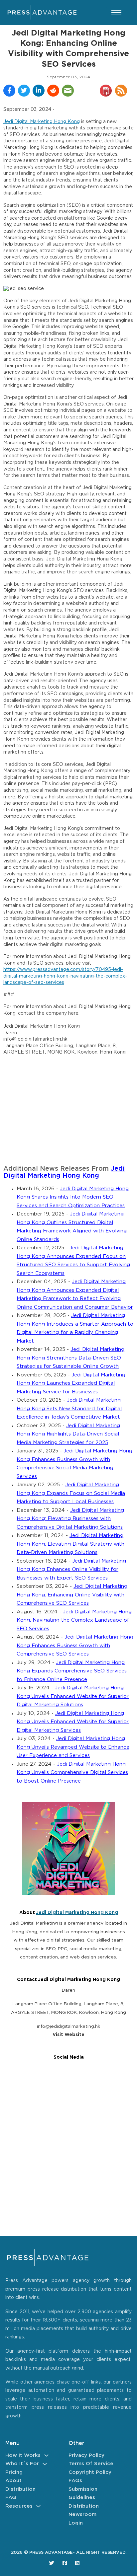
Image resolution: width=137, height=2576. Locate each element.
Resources (19, 2506)
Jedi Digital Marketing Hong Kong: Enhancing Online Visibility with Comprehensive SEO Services (72, 1595)
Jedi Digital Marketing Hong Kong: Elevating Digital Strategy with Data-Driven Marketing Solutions (70, 1544)
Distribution (20, 2489)
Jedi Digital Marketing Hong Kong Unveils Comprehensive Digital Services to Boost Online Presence (72, 1773)
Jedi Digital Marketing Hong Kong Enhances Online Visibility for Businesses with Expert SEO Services (71, 1570)
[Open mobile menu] (116, 13)
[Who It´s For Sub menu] (45, 2464)
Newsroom (82, 2514)
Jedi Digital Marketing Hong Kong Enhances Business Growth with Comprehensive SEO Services (75, 1646)
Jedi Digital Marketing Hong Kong (42, 122)
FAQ (11, 2498)
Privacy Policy (86, 2455)
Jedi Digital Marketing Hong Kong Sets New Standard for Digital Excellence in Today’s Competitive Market (69, 1409)
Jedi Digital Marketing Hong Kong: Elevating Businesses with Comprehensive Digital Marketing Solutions (70, 1519)
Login (76, 2523)
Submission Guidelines (83, 2494)
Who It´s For (22, 2464)
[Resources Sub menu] (38, 2506)
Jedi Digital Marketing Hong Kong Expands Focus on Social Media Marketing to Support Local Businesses (71, 1493)
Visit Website (68, 2035)
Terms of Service (91, 2464)
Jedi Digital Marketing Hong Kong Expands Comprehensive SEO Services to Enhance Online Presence (72, 1671)
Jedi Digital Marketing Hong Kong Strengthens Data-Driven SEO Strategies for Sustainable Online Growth (70, 1358)
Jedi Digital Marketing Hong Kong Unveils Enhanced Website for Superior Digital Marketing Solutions (73, 1696)
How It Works (23, 2455)
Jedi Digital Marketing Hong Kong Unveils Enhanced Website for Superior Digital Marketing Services (73, 1722)
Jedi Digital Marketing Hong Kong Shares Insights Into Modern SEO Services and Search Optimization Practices (73, 1197)
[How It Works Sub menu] (46, 2455)
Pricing (14, 2472)
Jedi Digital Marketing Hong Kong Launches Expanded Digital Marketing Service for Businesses (71, 1383)
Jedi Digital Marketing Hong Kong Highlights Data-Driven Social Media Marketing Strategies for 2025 (68, 1434)
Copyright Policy (90, 2472)
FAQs (75, 2481)
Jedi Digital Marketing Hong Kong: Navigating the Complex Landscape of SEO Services (74, 1620)
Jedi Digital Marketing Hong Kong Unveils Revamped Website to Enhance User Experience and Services (73, 1747)
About (13, 2481)
